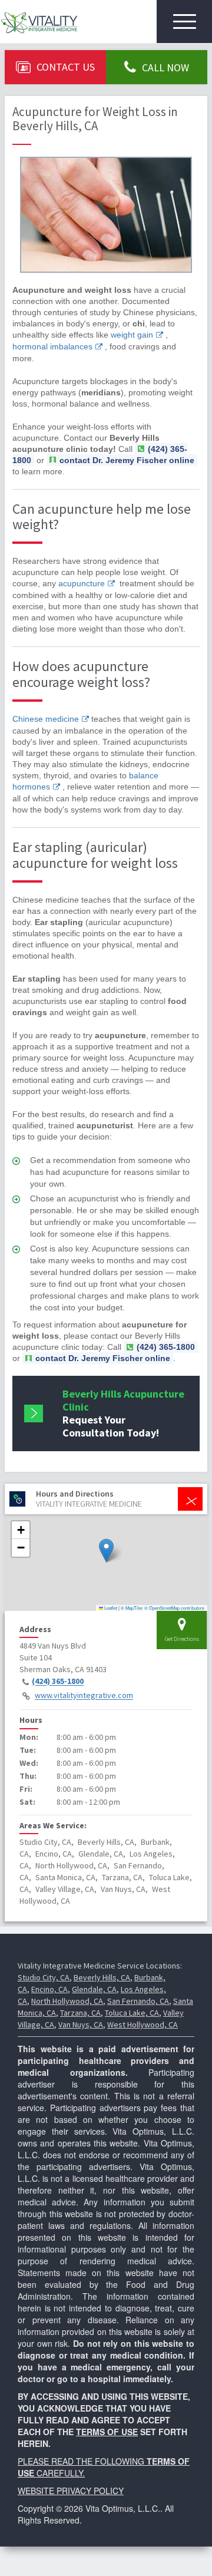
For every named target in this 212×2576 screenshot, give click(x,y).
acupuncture (82, 583)
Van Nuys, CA (81, 2025)
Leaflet (110, 1608)
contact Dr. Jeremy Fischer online (127, 460)
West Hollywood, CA (143, 2025)
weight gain (132, 335)
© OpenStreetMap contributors (174, 1608)
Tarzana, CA (80, 2013)
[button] (106, 1550)
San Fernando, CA (138, 2001)
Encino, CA (49, 1989)
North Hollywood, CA (67, 2001)
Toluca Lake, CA (132, 2013)
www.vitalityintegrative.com (84, 1696)
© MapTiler (132, 1608)
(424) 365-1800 (58, 1682)
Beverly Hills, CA (102, 1977)
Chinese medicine (46, 719)
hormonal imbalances (52, 346)
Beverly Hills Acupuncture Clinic (123, 1413)
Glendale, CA (94, 1989)
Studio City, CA (44, 1977)
